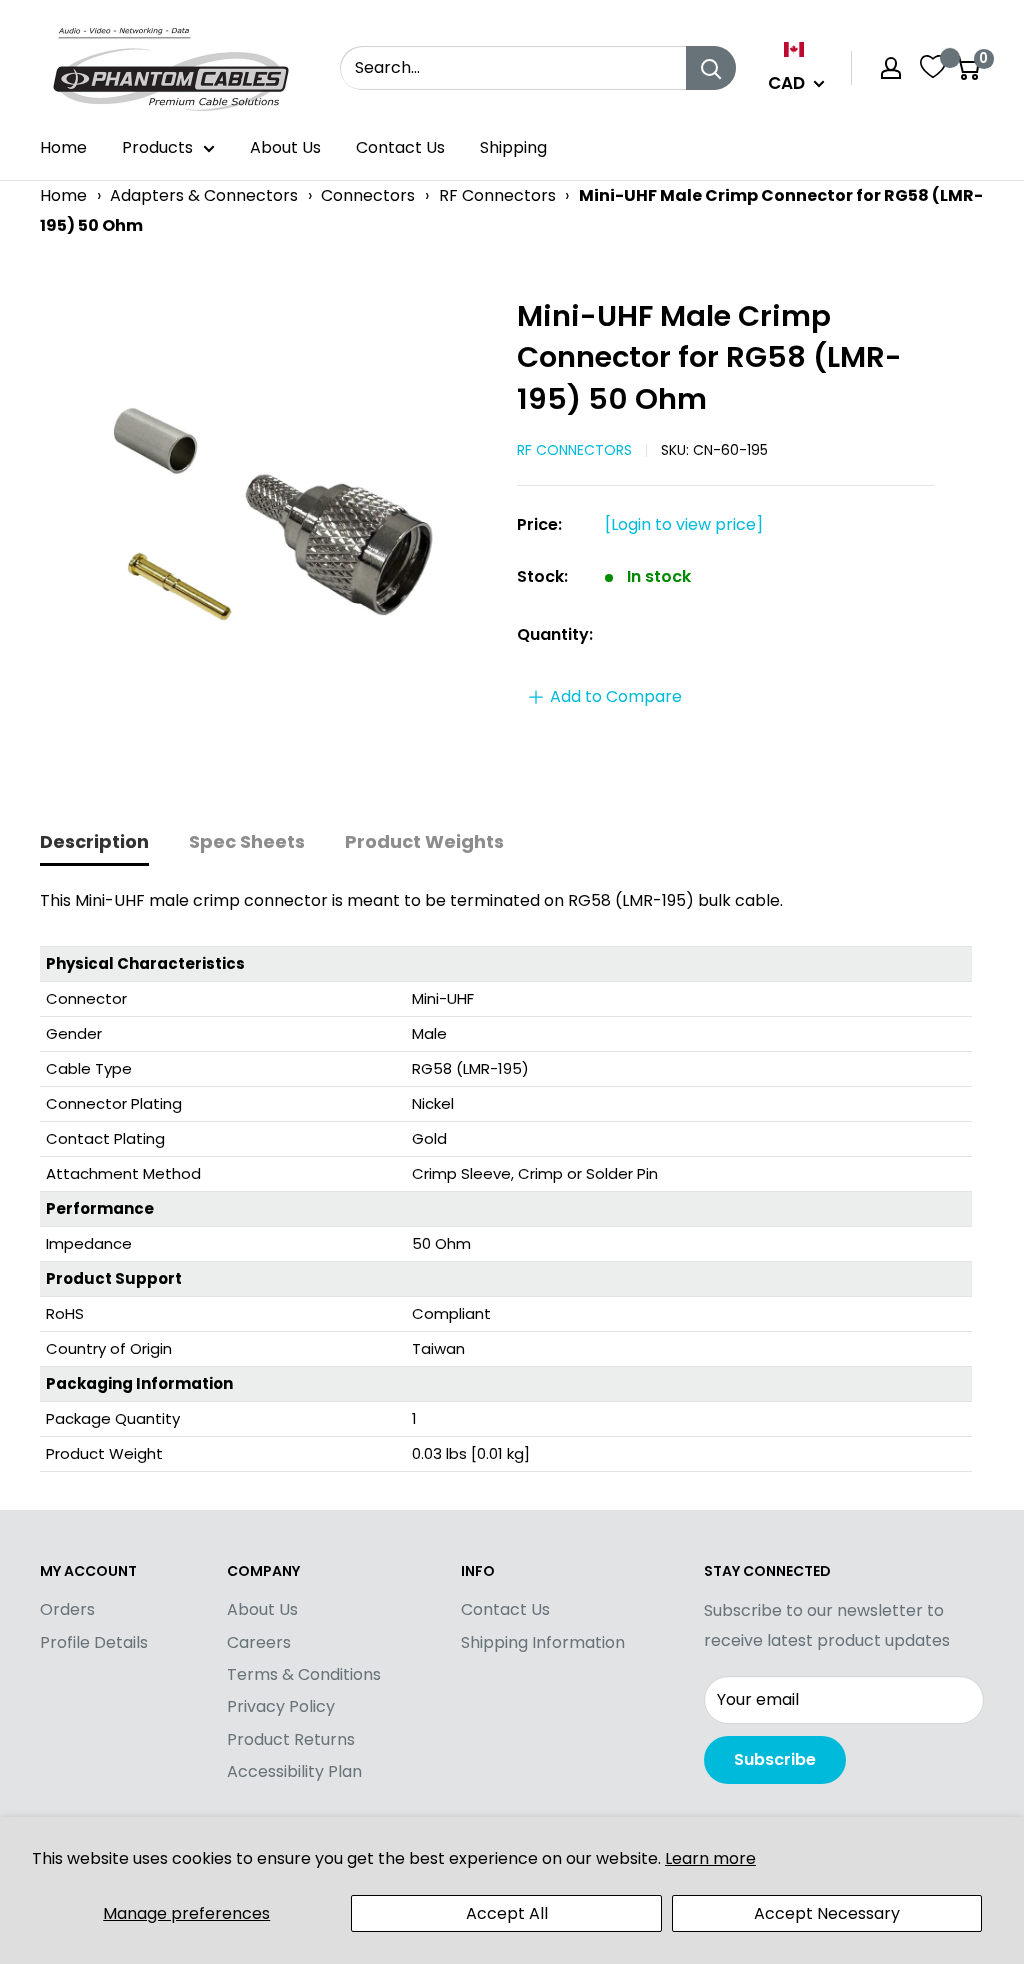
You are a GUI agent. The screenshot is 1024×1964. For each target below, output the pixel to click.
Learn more (710, 1858)
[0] (967, 68)
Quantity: (555, 634)
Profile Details (94, 1642)
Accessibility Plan (294, 1771)
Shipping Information (543, 1642)
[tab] (94, 843)
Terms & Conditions (304, 1674)
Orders (67, 1609)
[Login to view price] (684, 524)
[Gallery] (268, 515)
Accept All (507, 1913)
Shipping (513, 147)
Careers (259, 1642)
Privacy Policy (281, 1706)
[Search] (711, 68)
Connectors (368, 195)
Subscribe (775, 1759)
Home (63, 147)
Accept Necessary (827, 1913)
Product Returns (291, 1739)
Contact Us (400, 147)
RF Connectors (497, 195)
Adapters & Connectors (204, 195)
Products (157, 147)
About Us (285, 147)
